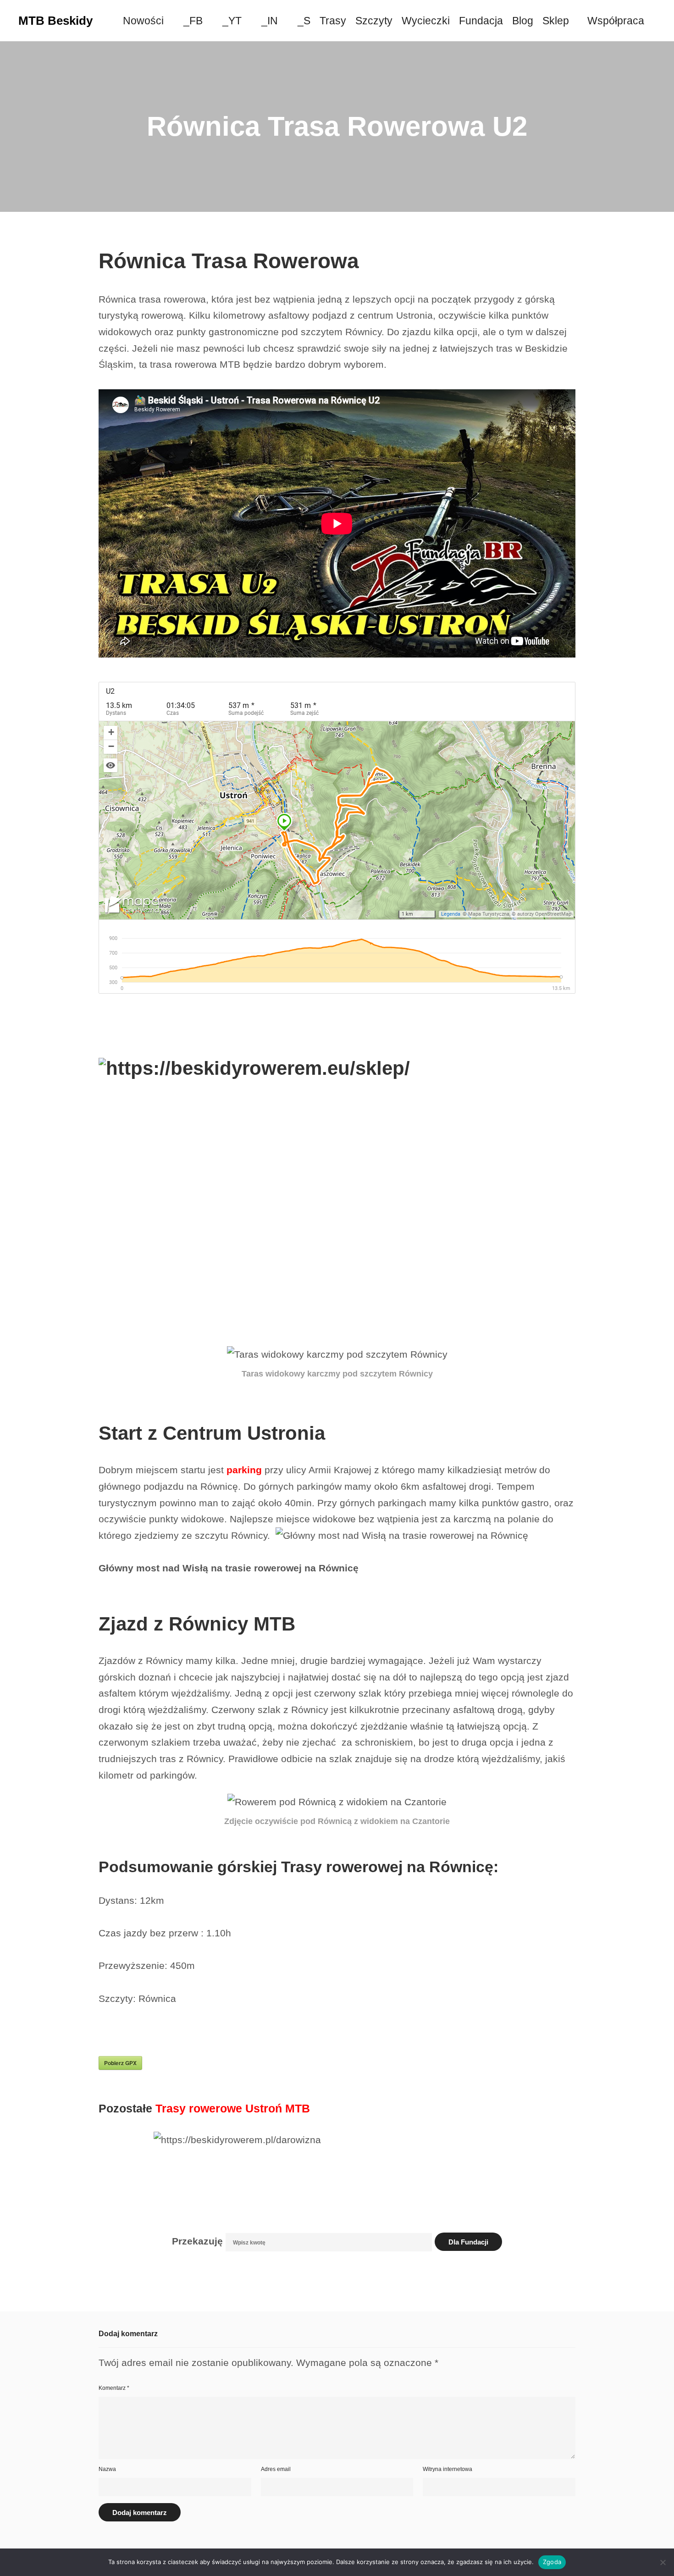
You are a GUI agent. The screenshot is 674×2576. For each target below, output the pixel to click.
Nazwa (107, 2469)
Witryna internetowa (447, 2469)
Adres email (276, 2469)
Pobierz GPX (120, 2063)
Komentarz (114, 2388)
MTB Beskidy (55, 21)
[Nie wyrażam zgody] (663, 2562)
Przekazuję (197, 2241)
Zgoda (552, 2562)
